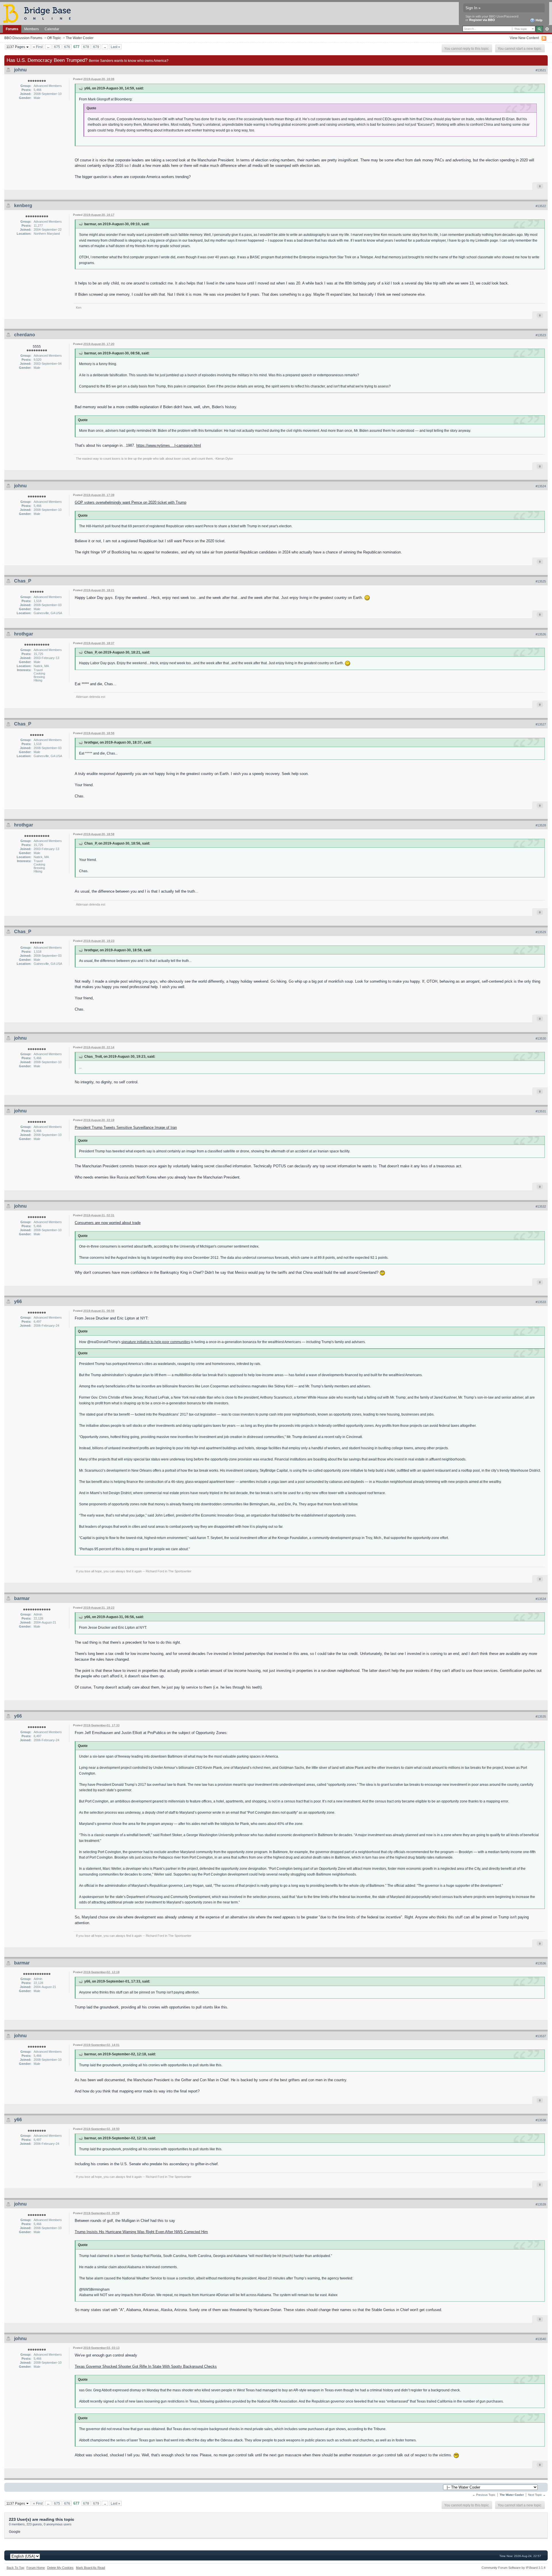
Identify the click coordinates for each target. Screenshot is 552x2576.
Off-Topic (54, 38)
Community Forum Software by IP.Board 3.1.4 (513, 2568)
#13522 (541, 206)
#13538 (541, 2120)
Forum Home (36, 2568)
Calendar (52, 29)
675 (57, 47)
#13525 (541, 581)
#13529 (541, 932)
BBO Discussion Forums (23, 38)
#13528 (541, 825)
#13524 (541, 486)
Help (539, 20)
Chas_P (23, 581)
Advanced (547, 29)
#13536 (541, 1963)
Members (31, 29)
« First (38, 47)
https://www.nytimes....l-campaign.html (169, 445)
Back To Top (15, 2568)
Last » (115, 47)
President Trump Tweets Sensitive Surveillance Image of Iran (126, 1127)
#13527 (541, 724)
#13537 (541, 2036)
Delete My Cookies (60, 2568)
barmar (22, 1598)
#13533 (541, 1302)
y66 (18, 1302)
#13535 (541, 1716)
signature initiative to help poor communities (156, 1342)
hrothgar (24, 634)
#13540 (541, 2339)
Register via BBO (482, 20)
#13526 (541, 634)
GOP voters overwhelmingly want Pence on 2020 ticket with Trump (131, 502)
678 (86, 47)
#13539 (541, 2204)
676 (67, 47)
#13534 (541, 1599)
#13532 (541, 1206)
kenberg (23, 206)
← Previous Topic (484, 2495)
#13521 (541, 70)
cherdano (25, 335)
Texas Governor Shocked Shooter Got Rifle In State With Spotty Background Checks (146, 2366)
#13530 (541, 1038)
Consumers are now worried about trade (108, 1223)
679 (96, 47)
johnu (20, 70)
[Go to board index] (39, 13)
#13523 (541, 335)
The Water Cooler (80, 38)
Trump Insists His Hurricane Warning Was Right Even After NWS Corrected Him (141, 2232)
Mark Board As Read (90, 2568)
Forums (12, 29)
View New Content (524, 38)
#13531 (541, 1111)
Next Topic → (537, 2495)
